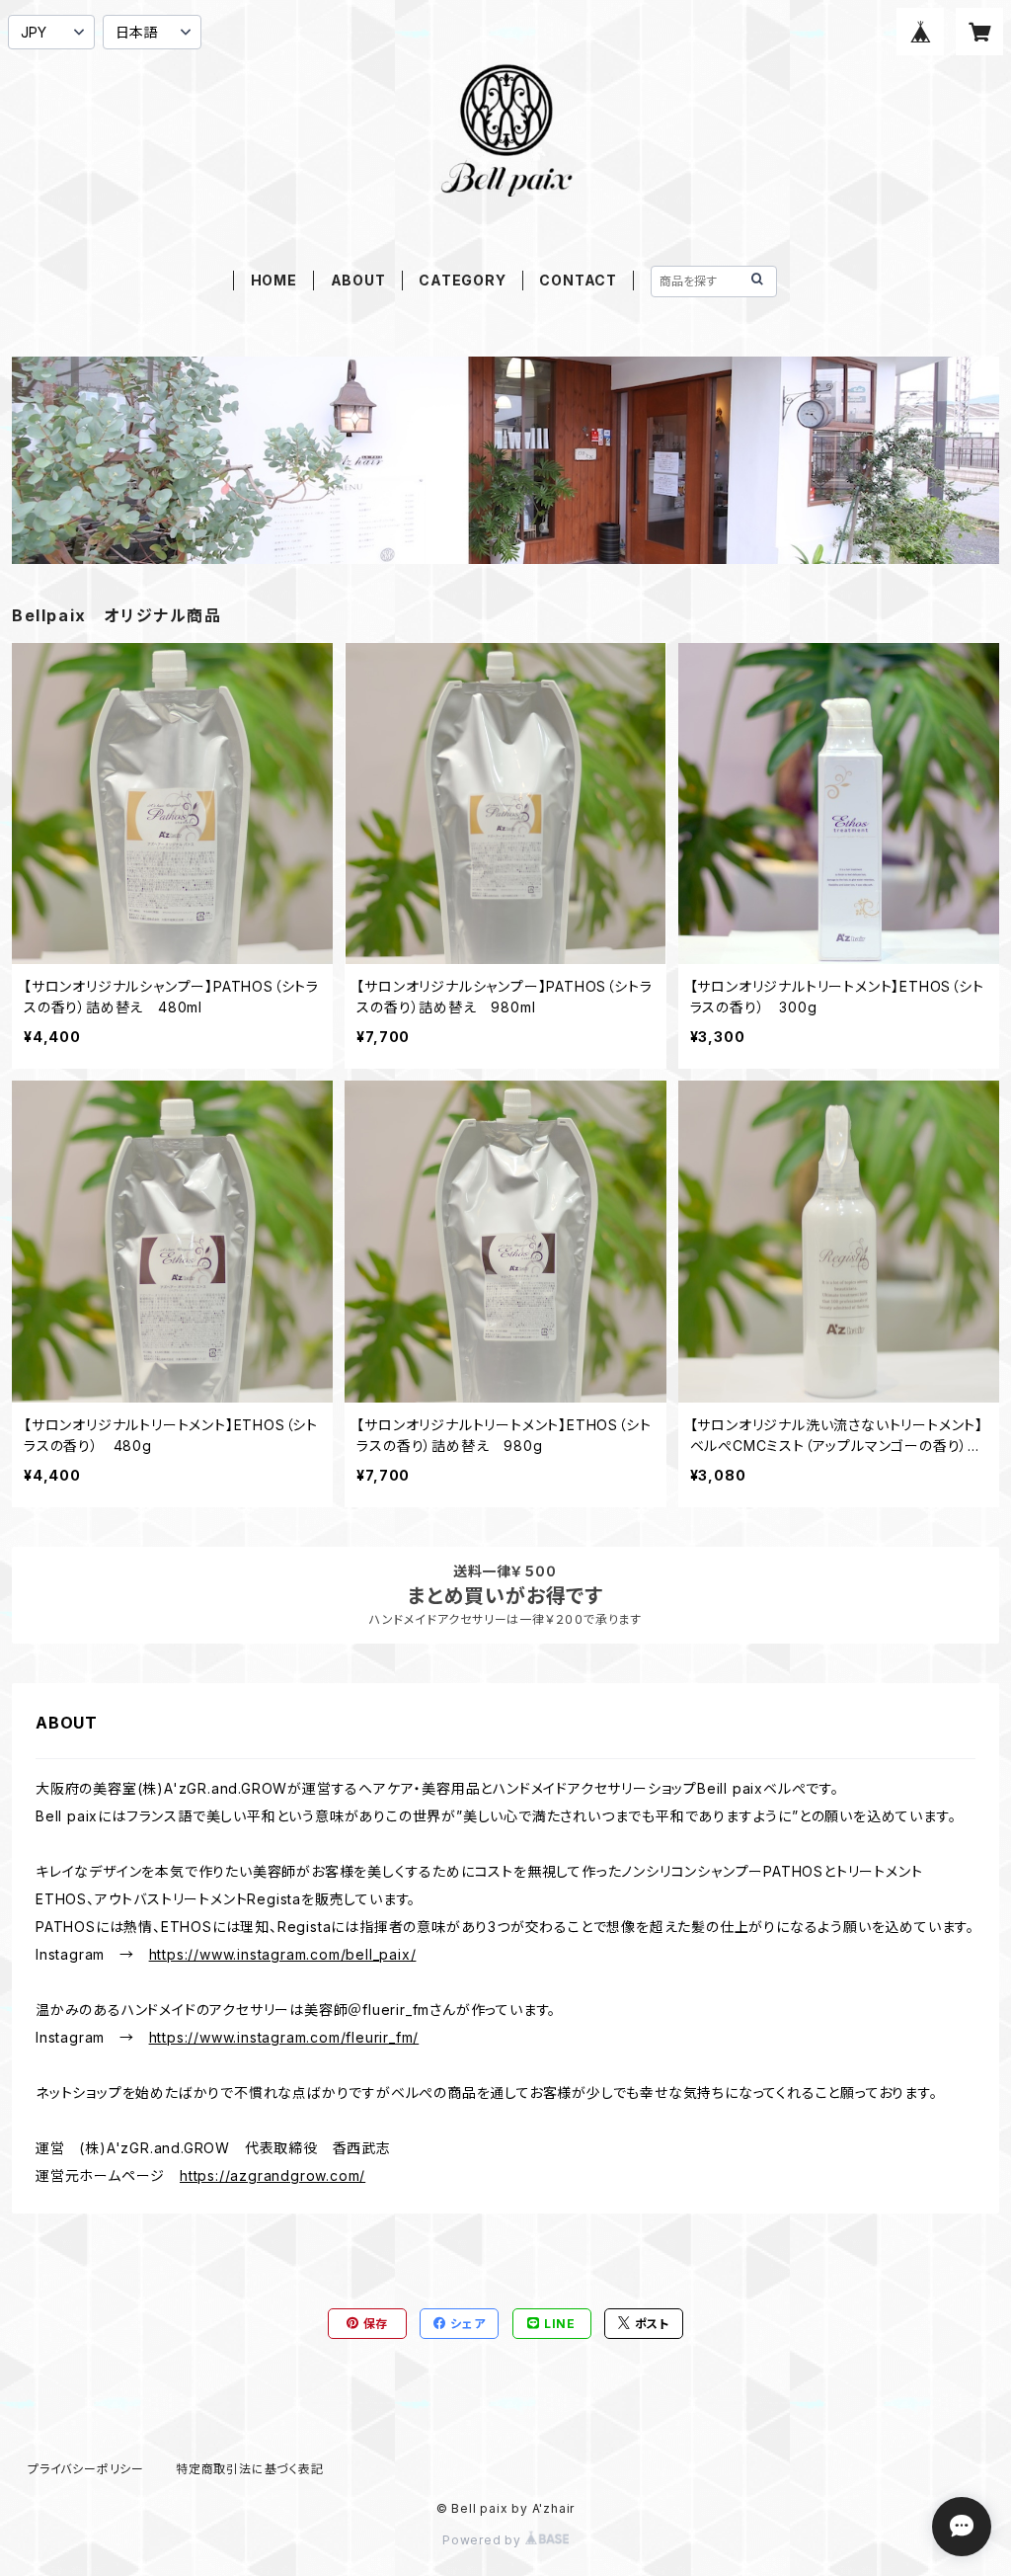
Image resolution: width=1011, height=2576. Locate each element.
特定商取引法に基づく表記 (250, 2469)
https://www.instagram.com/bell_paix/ (283, 1954)
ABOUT (358, 280)
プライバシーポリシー (86, 2469)
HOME (274, 280)
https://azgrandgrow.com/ (272, 2175)
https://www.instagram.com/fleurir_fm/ (284, 2037)
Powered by (484, 2540)
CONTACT (578, 280)
